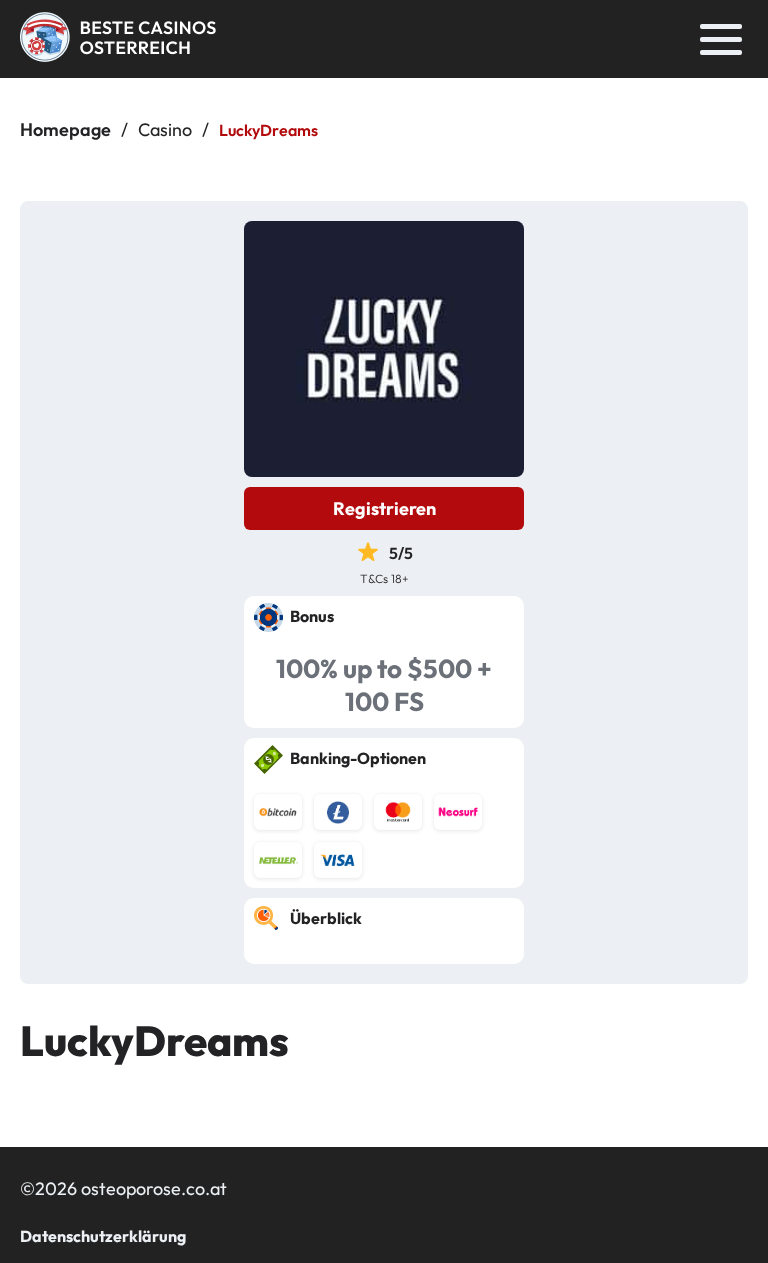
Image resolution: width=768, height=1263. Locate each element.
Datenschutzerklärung (103, 1236)
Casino (165, 129)
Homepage (65, 129)
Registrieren (384, 508)
